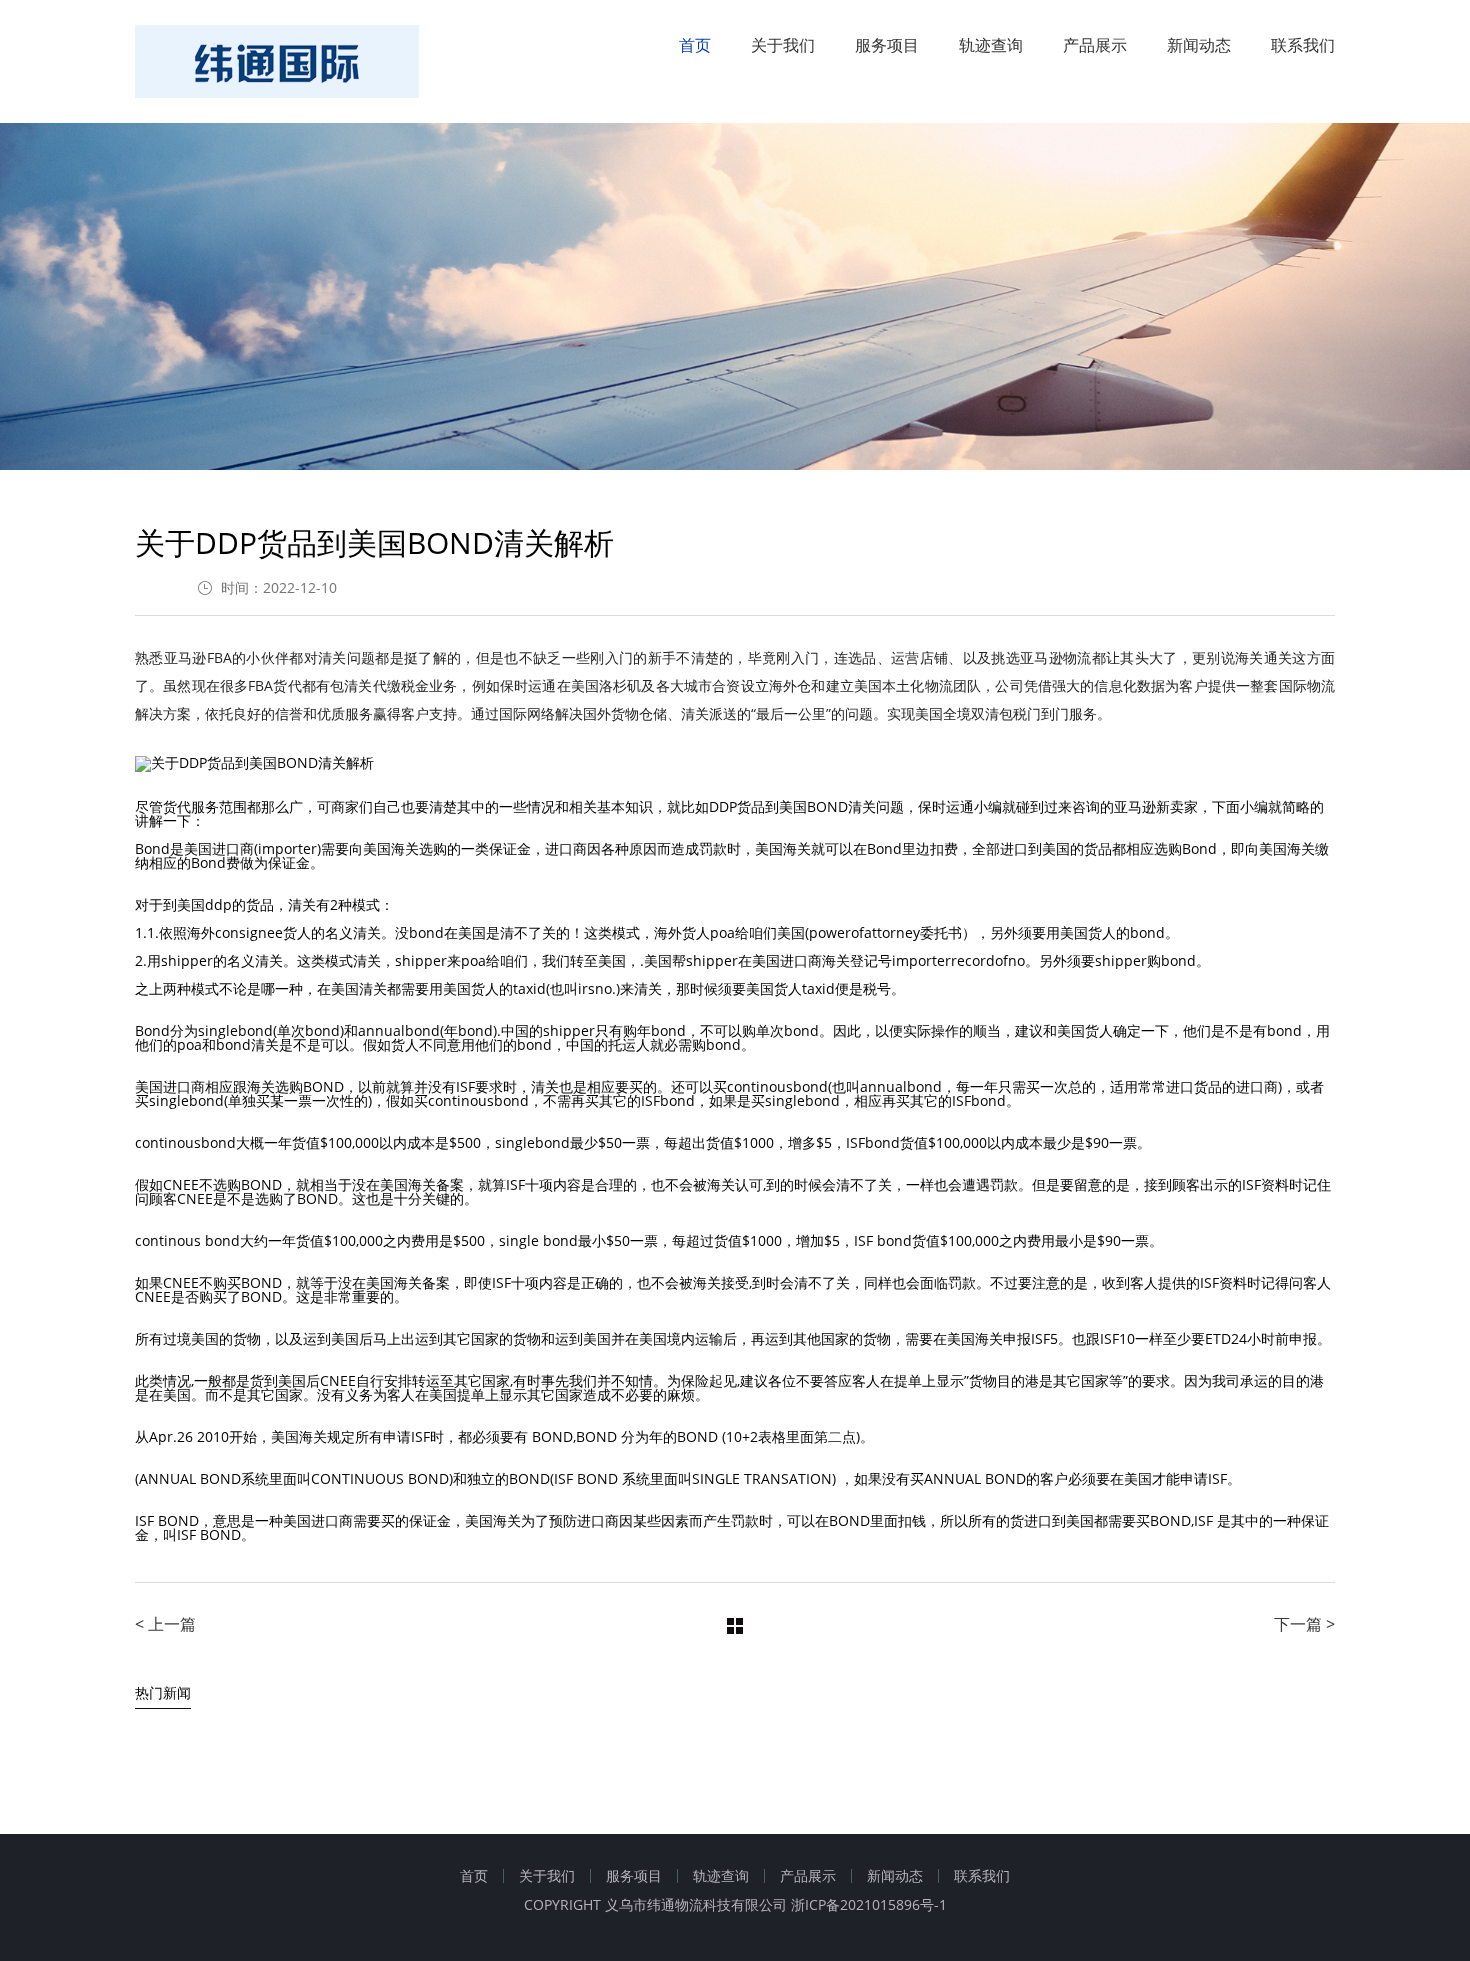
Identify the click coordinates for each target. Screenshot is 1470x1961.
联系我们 (1303, 45)
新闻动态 (1199, 45)
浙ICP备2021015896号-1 (869, 1904)
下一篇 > (1304, 1624)
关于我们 (783, 45)
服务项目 (887, 45)
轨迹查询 (991, 45)
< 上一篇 (165, 1624)
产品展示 (1095, 45)
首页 (695, 45)
